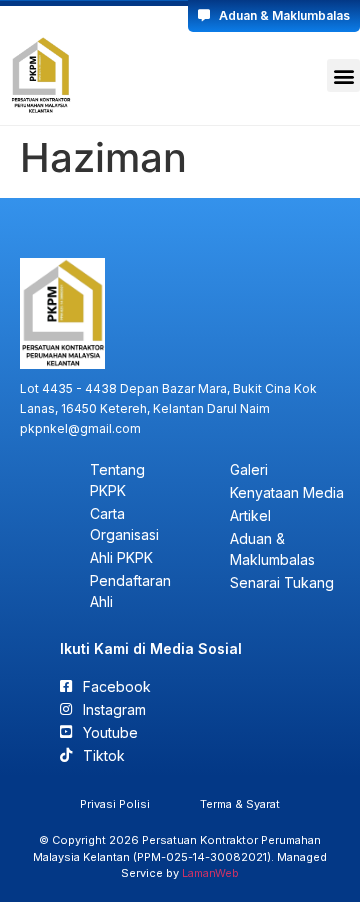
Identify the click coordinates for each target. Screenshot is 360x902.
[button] (343, 75)
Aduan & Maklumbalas (280, 15)
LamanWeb (210, 873)
